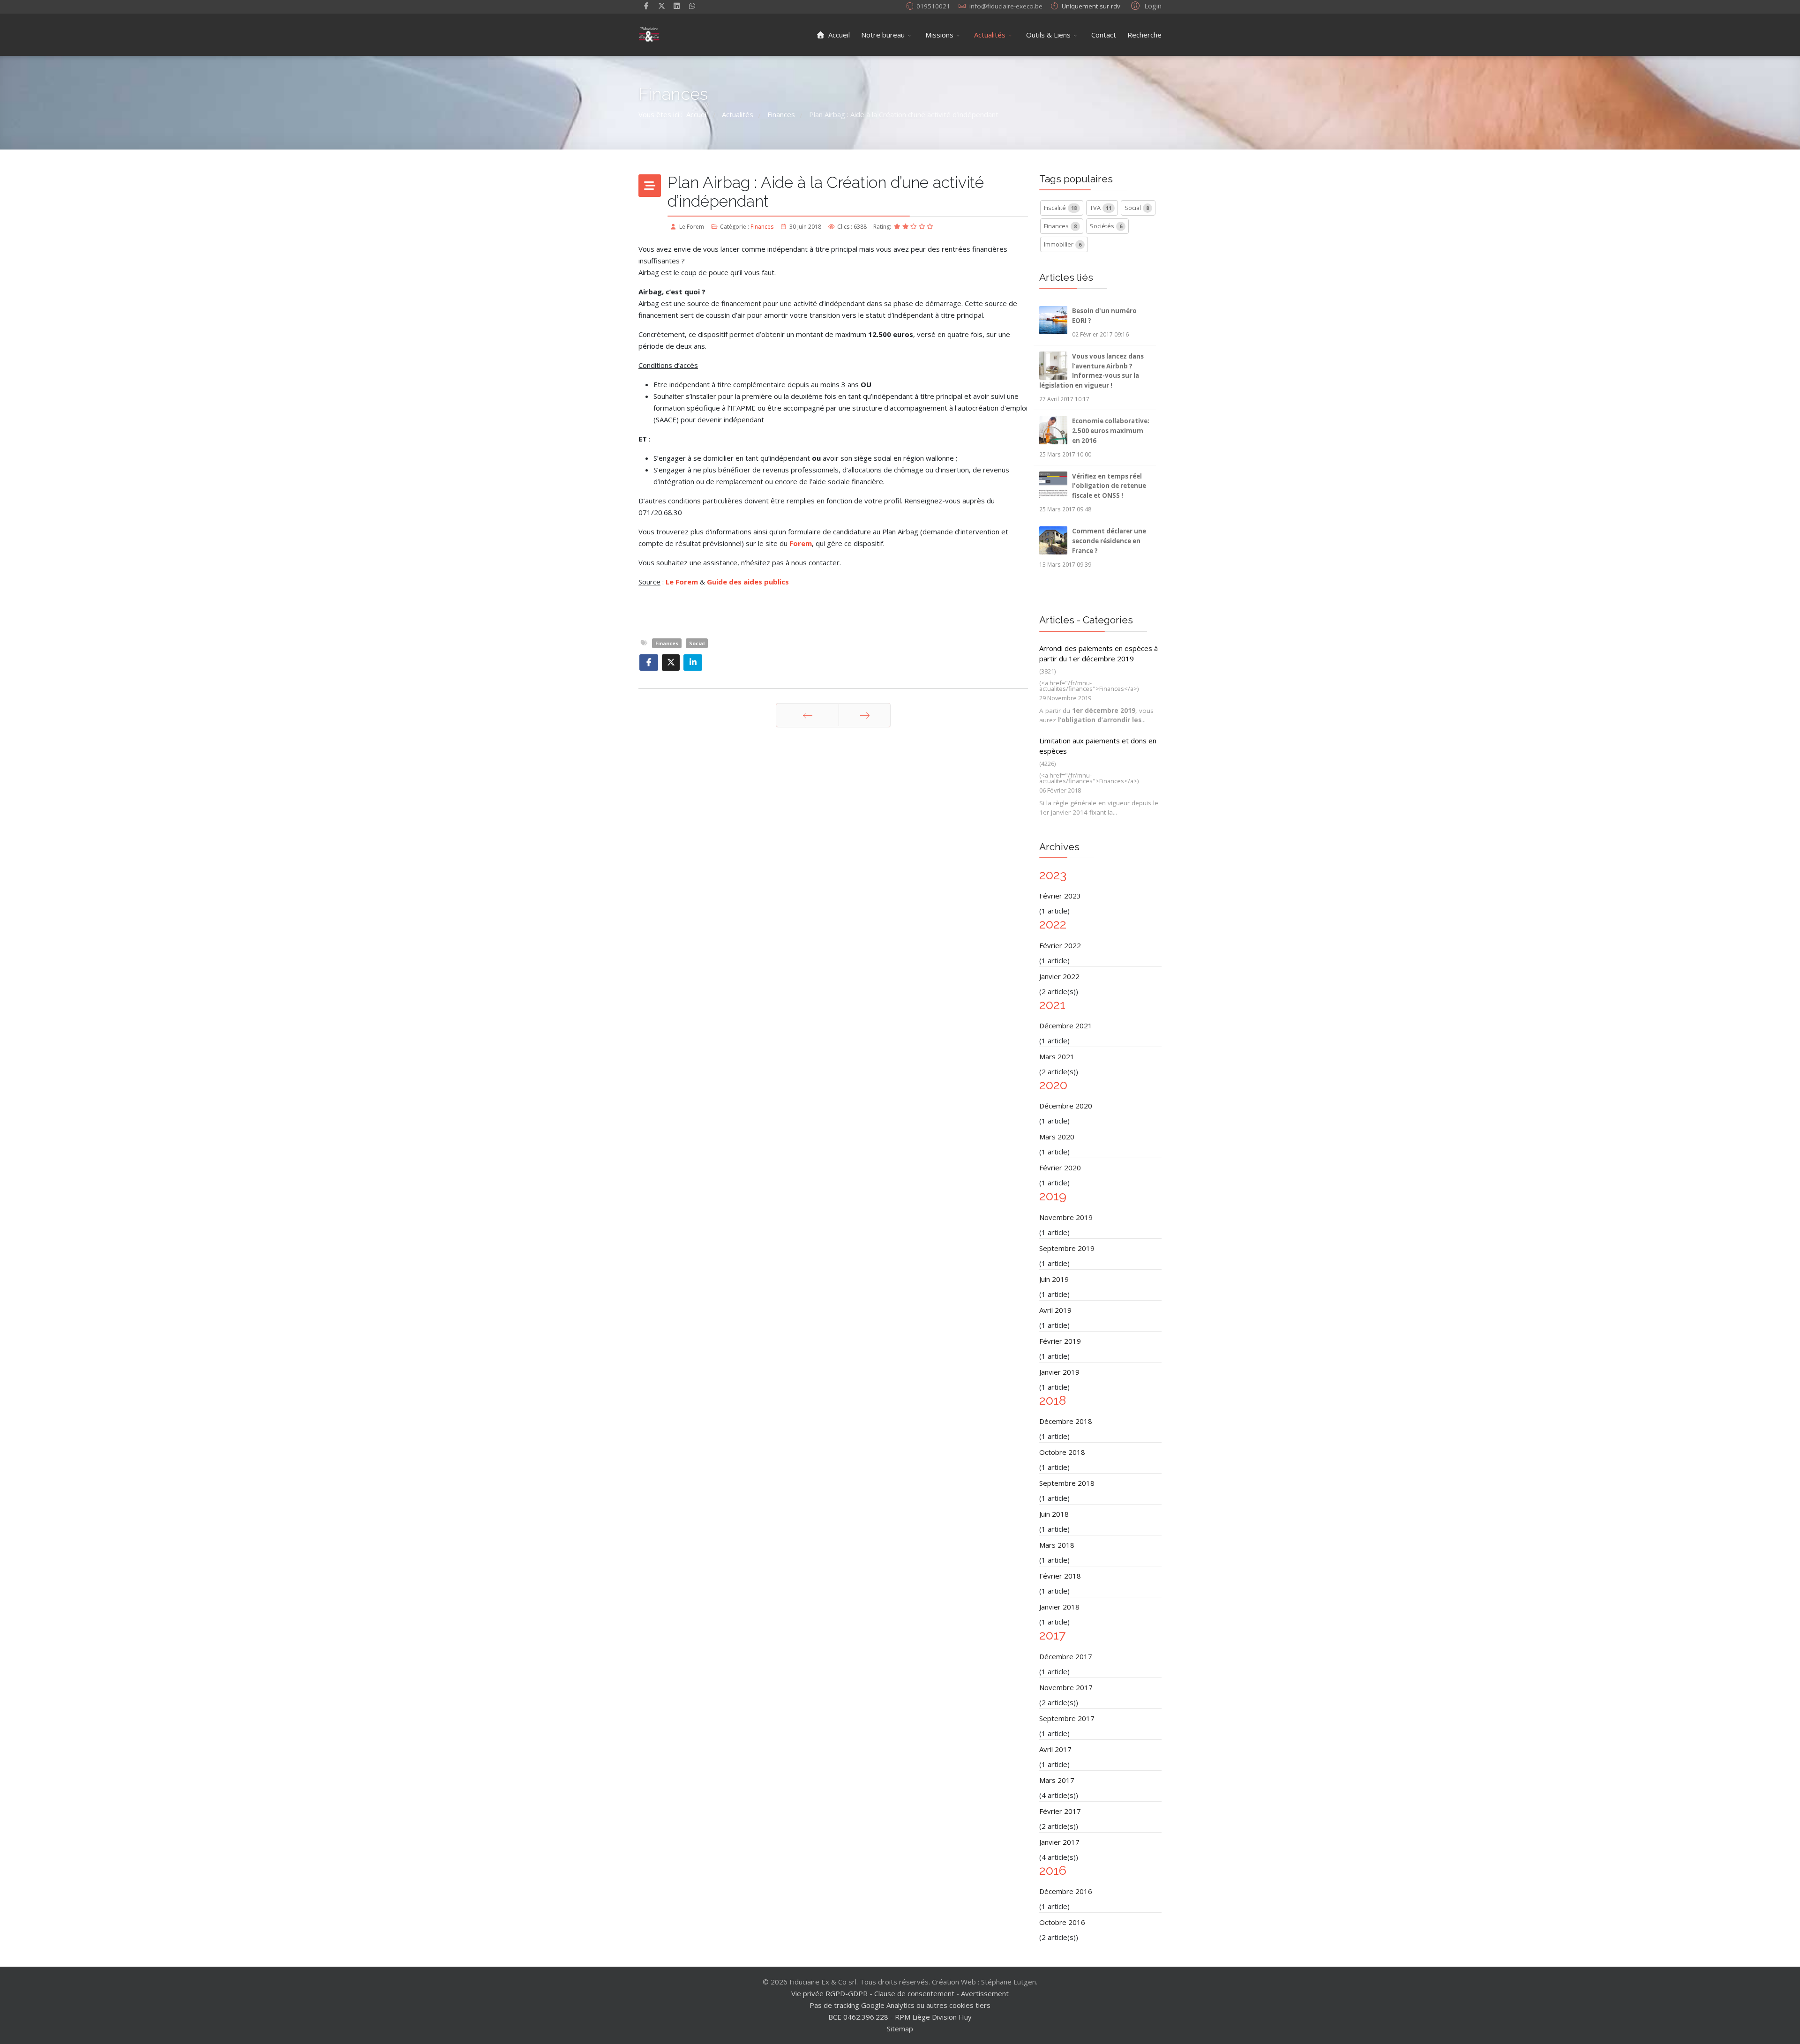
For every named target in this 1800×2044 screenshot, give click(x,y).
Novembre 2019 (1066, 1217)
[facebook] (646, 6)
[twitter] (662, 6)
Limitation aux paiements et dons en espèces (1098, 746)
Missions (939, 35)
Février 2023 (1060, 896)
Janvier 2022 (1059, 976)
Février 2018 (1060, 1576)
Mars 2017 (1057, 1780)
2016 (1053, 1870)
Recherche (1144, 35)
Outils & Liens (1048, 35)
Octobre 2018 (1062, 1452)
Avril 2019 (1055, 1310)
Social (697, 643)
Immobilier (1063, 244)
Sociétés (1106, 226)
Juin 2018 (1054, 1514)
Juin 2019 (1054, 1279)
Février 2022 (1060, 945)
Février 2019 (1060, 1341)
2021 (1052, 1005)
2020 (1053, 1085)
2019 (1053, 1196)
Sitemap (900, 2029)
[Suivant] (865, 715)
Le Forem (682, 582)
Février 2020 (1060, 1168)
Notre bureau (883, 35)
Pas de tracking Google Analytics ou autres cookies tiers (900, 2005)
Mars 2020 (1057, 1137)
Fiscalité (1060, 208)
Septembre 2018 (1067, 1483)
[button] (1145, 5)
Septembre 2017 (1067, 1718)
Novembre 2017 (1066, 1687)
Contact (1104, 35)
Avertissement (985, 1993)
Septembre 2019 (1067, 1248)
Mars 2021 (1057, 1056)
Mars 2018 (1057, 1545)
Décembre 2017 (1066, 1656)
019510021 (933, 6)
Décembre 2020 (1066, 1106)
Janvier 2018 (1059, 1607)
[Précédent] (807, 715)
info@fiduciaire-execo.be (1006, 6)
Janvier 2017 (1059, 1842)
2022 (1053, 924)
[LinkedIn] (677, 6)
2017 (1052, 1635)
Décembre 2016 (1066, 1891)
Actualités (990, 35)
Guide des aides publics (748, 582)
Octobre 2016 (1062, 1922)
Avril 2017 (1055, 1749)
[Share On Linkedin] (693, 663)
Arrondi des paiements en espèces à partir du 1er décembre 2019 (1099, 654)
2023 (1053, 875)
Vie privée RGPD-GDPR (830, 1993)
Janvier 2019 (1059, 1372)
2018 (1053, 1400)
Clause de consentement (914, 1993)
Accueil (838, 35)
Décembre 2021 (1066, 1026)
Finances (762, 227)
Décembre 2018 (1066, 1421)
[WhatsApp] (692, 6)
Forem (801, 543)
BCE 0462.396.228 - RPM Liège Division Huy (900, 2017)
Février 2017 (1060, 1811)
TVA (1101, 208)
